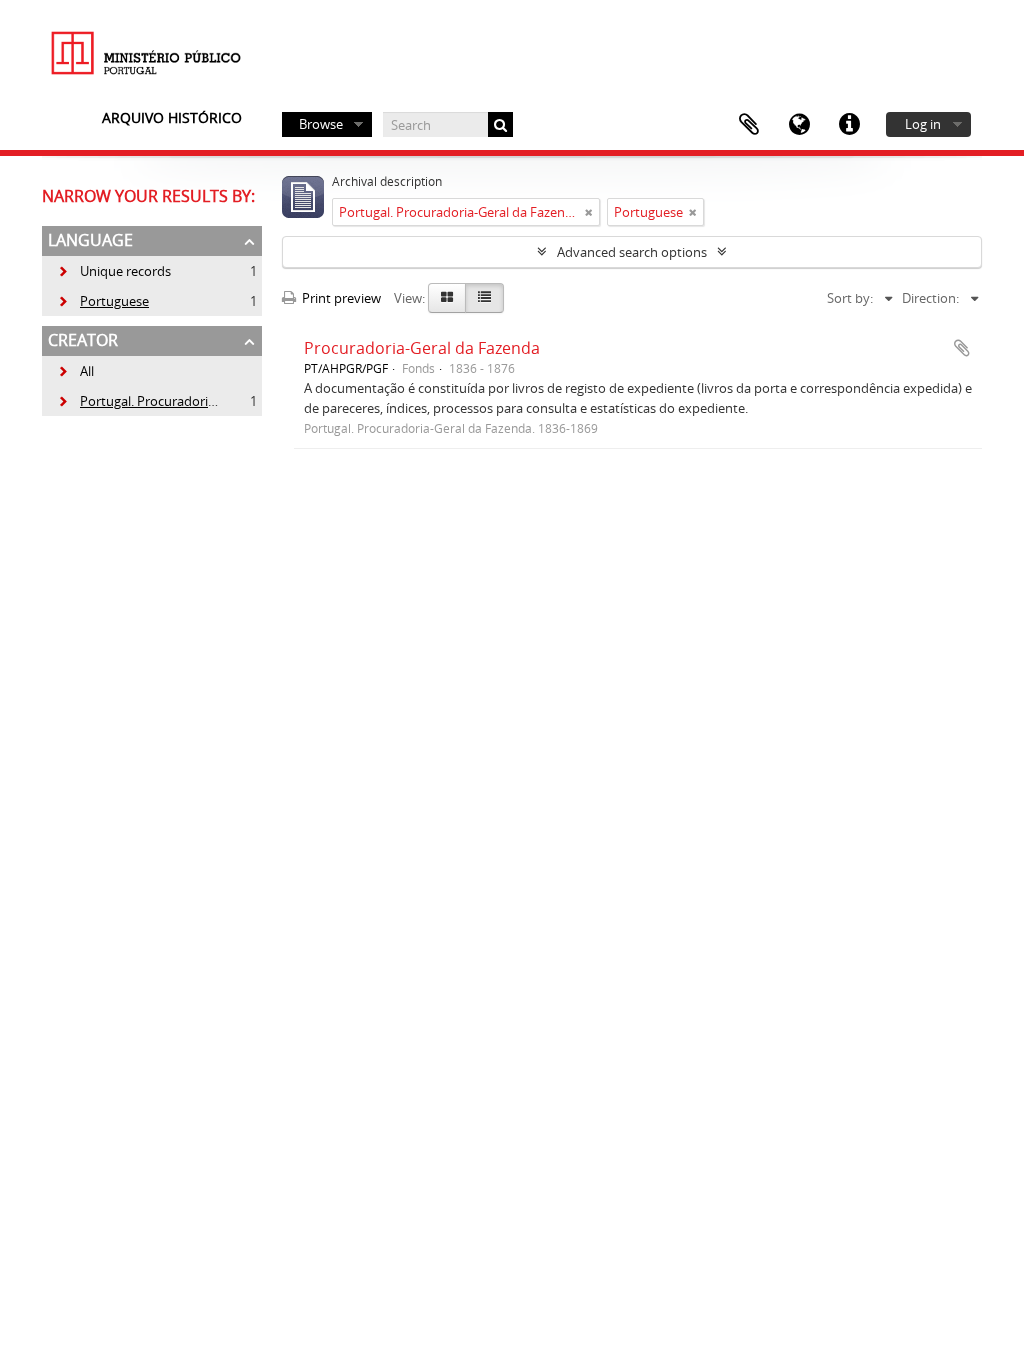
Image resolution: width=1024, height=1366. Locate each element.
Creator (83, 340)
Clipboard (749, 125)
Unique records (114, 271)
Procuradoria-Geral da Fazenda (422, 348)
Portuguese (103, 301)
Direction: (930, 298)
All (87, 371)
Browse (321, 124)
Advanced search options (632, 252)
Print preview (340, 298)
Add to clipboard (962, 348)
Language (799, 125)
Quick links (849, 125)
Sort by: (850, 298)
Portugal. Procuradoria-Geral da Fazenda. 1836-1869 (222, 401)
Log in (923, 124)
